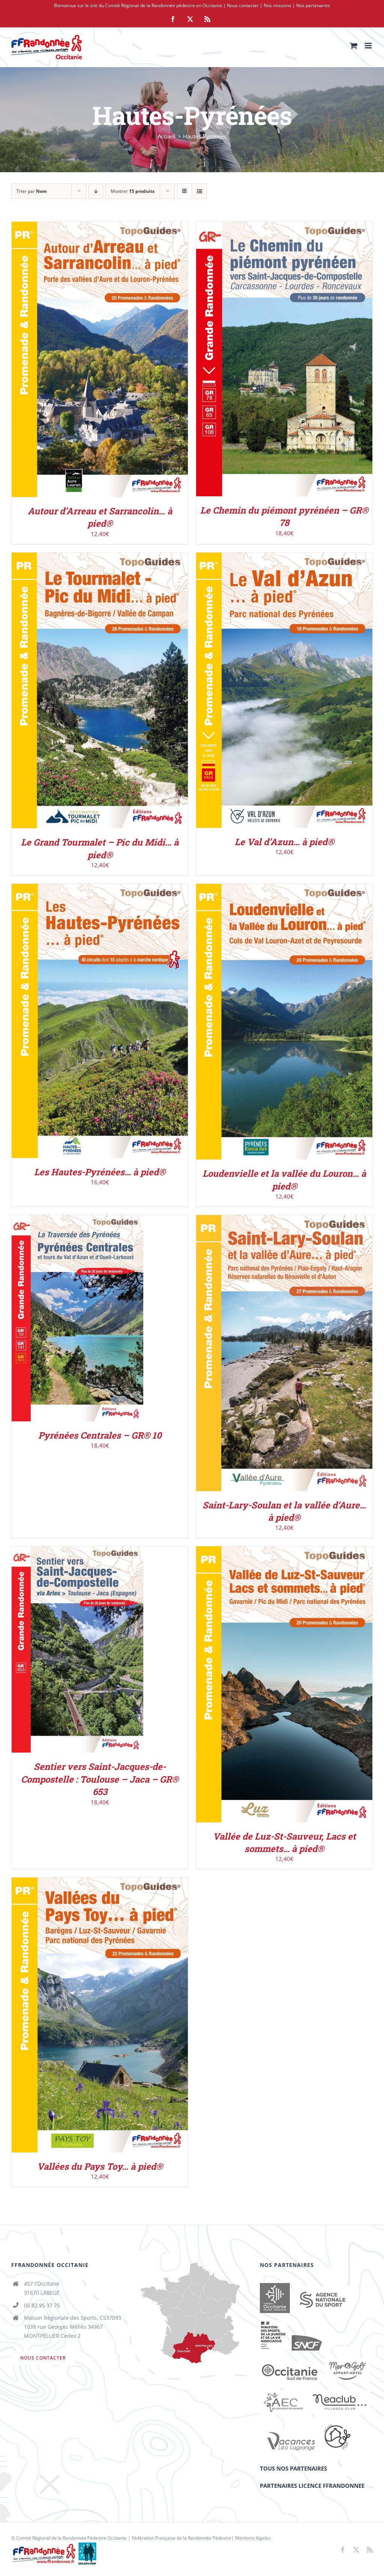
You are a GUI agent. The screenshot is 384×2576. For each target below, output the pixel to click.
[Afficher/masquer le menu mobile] (369, 46)
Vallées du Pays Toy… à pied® (100, 2166)
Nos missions (277, 5)
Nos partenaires (313, 5)
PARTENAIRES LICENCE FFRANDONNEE (312, 2486)
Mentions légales (253, 2538)
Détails (132, 361)
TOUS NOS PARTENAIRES (293, 2468)
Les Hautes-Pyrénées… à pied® (100, 1172)
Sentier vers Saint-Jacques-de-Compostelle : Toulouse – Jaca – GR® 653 (100, 1779)
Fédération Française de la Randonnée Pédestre (181, 2538)
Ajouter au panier (268, 360)
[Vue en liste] (199, 191)
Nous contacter (243, 5)
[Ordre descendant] (96, 191)
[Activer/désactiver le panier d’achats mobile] (354, 46)
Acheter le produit (84, 361)
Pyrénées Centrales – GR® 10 (100, 1435)
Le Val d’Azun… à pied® (284, 842)
